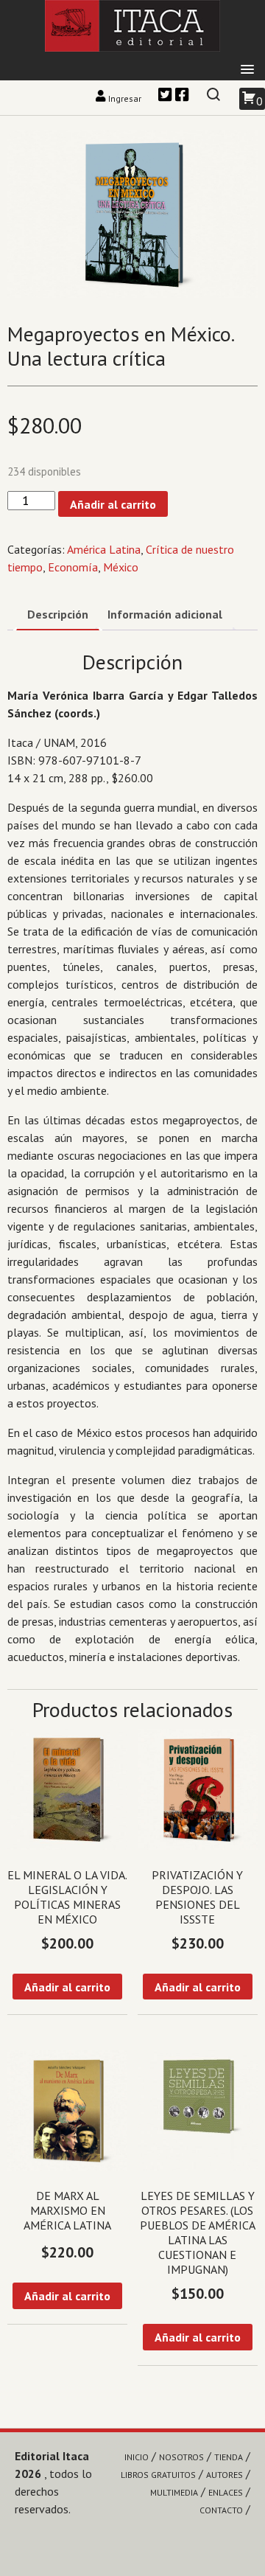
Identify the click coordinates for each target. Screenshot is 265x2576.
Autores (225, 2475)
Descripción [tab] (58, 614)
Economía (73, 567)
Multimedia (174, 2492)
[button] (247, 70)
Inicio (137, 2457)
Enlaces (226, 2492)
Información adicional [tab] (165, 614)
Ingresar (125, 98)
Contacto (221, 2510)
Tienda (229, 2457)
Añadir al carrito (113, 504)
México (121, 567)
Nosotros (181, 2457)
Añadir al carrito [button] (67, 1987)
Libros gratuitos (158, 2475)
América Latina (104, 549)
